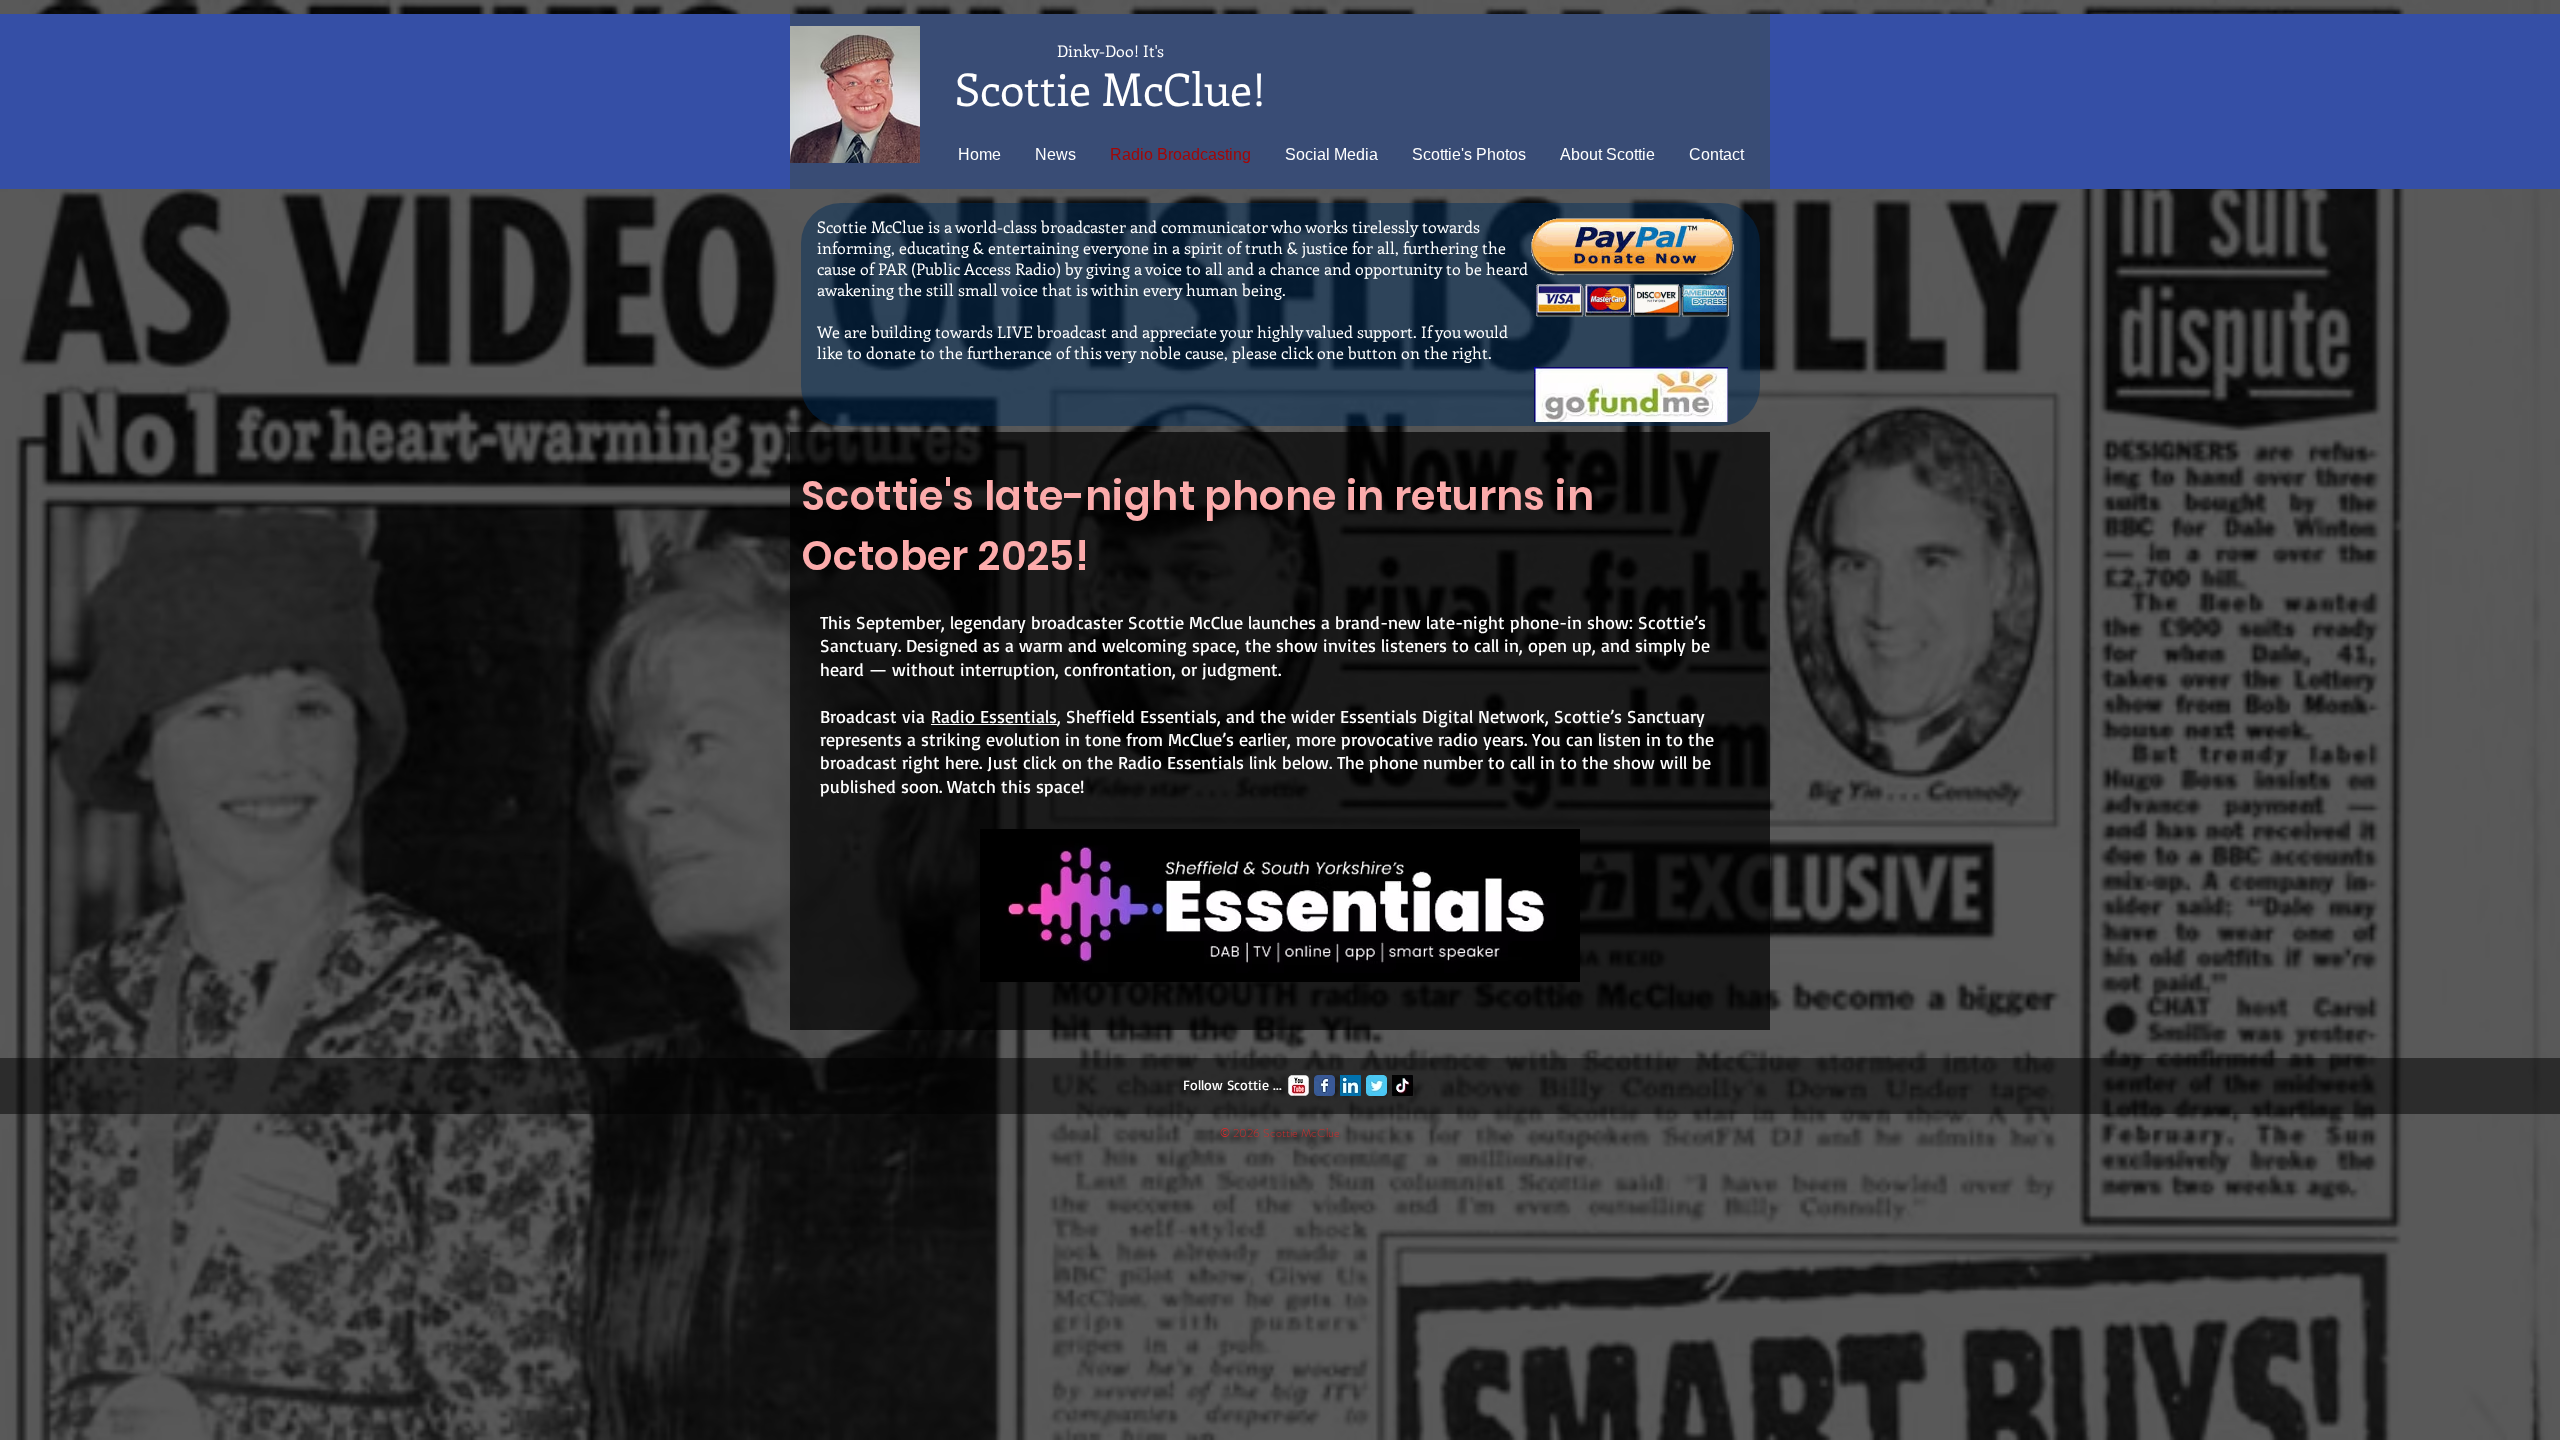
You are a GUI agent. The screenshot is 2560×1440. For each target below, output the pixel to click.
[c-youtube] (1298, 1085)
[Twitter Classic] (1376, 1085)
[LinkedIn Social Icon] (1350, 1085)
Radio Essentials (994, 716)
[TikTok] (1402, 1085)
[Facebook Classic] (1324, 1085)
